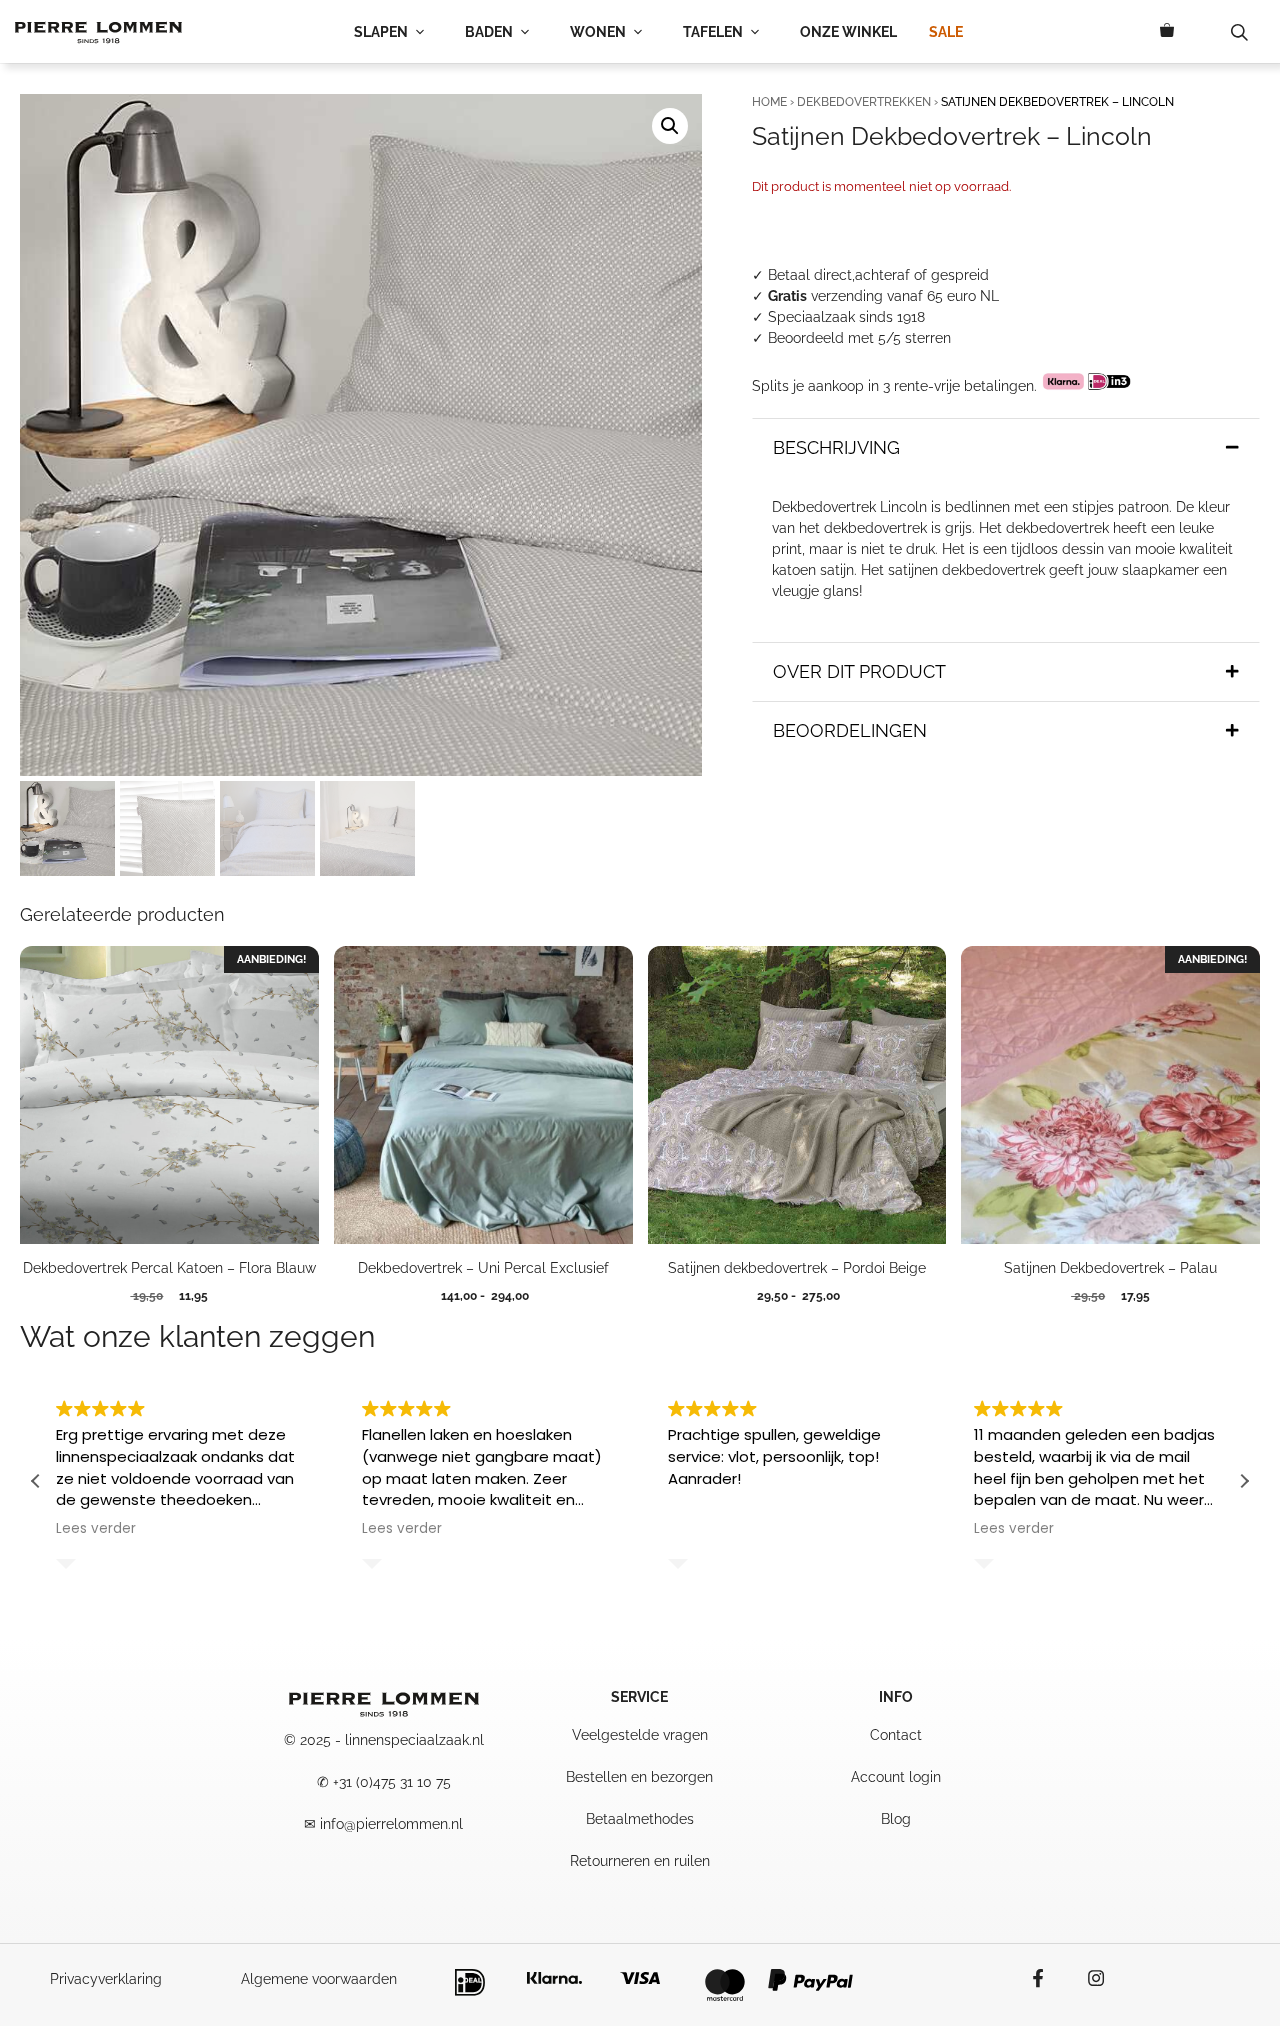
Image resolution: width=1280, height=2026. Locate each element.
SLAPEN (381, 32)
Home (769, 102)
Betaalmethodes (640, 1819)
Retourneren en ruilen (640, 1861)
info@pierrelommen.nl (391, 1824)
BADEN (489, 32)
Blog (896, 1819)
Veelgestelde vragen (640, 1735)
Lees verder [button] (96, 1529)
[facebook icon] (1048, 1978)
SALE (946, 32)
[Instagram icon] (1086, 1978)
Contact (896, 1735)
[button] (670, 126)
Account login (896, 1777)
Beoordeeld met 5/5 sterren (859, 338)
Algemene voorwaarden (319, 1979)
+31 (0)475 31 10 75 (392, 1782)
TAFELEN (713, 32)
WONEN (598, 32)
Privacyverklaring (106, 1979)
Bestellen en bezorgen (639, 1777)
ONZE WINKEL (848, 32)
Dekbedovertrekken (864, 102)
